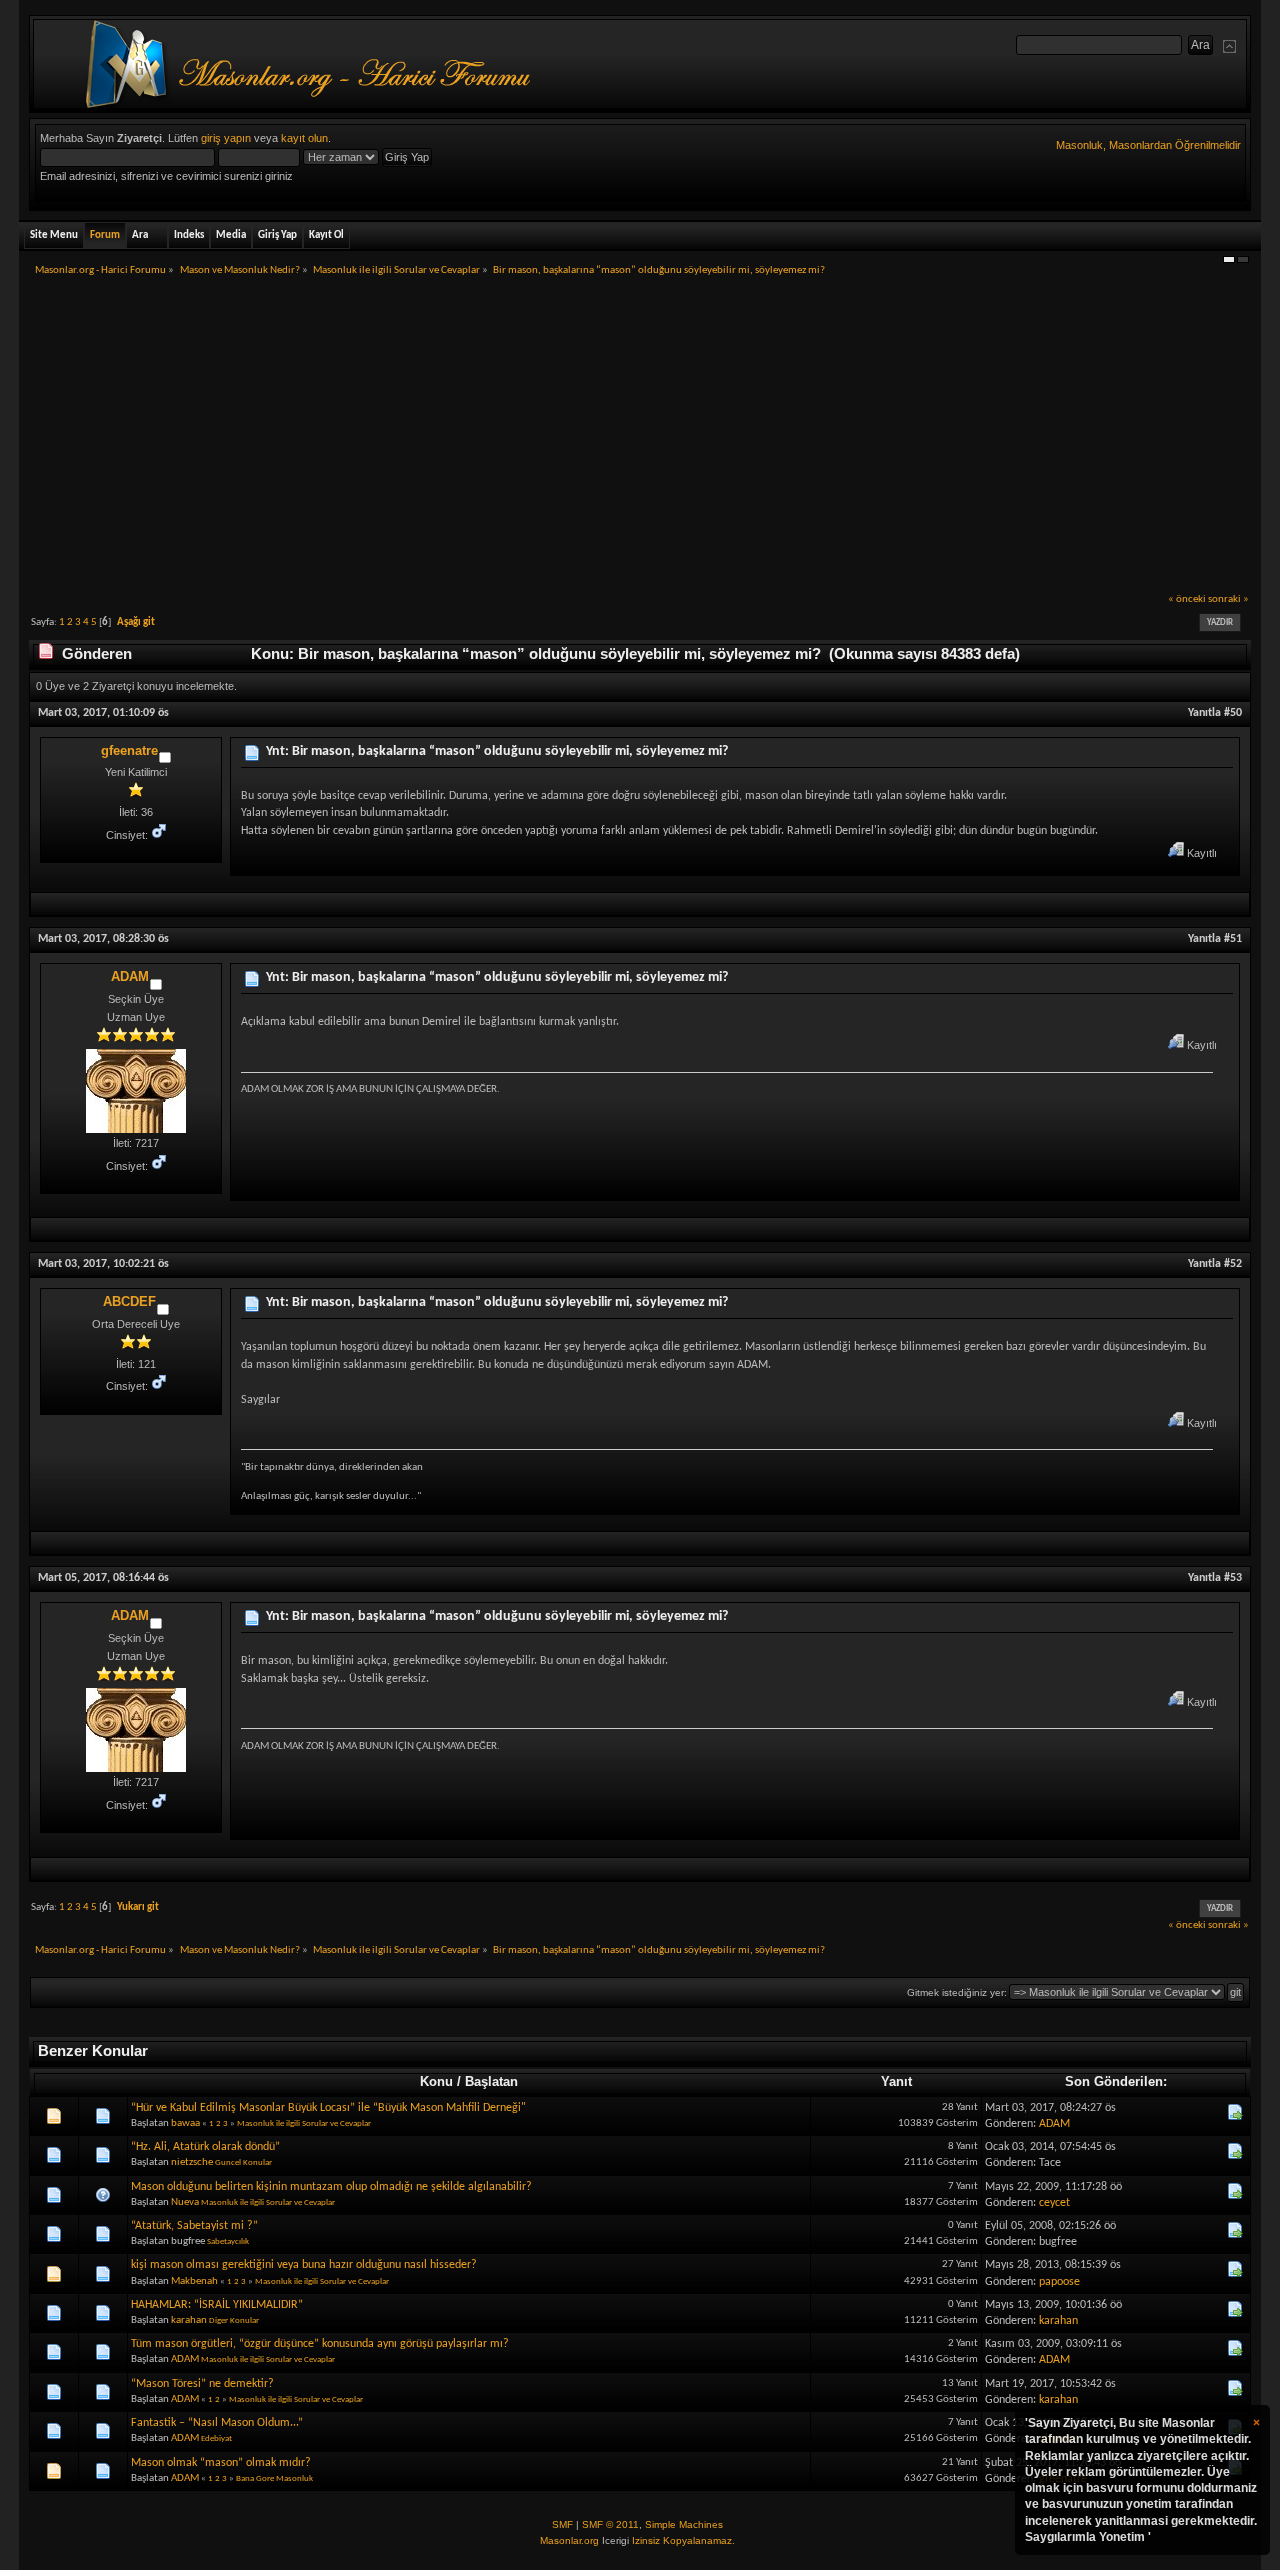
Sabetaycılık (228, 2241)
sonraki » (1228, 599)
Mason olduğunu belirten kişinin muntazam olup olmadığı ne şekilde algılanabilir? (331, 2187)
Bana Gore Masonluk (274, 2478)
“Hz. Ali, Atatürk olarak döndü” (205, 2147)
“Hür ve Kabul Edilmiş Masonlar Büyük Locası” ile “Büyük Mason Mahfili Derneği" (328, 2108)
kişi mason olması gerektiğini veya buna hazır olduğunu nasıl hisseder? (304, 2265)
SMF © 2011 (610, 2524)
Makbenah (194, 2281)
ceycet (1054, 2203)
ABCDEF (129, 1301)
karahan (189, 2320)
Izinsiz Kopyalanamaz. (683, 2540)
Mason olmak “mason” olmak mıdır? (221, 2463)
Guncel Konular (243, 2162)
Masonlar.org (569, 2540)
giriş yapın (226, 138)
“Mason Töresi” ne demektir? (202, 2384)
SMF (562, 2524)
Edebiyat (216, 2438)
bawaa (185, 2123)
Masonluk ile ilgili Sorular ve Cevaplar (304, 2123)
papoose (1059, 2282)
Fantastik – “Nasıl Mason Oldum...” (217, 2423)
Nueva (185, 2202)
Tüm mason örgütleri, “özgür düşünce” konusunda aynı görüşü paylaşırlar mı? (320, 2344)
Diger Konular (234, 2320)
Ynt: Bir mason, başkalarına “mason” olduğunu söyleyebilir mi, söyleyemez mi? (497, 751)
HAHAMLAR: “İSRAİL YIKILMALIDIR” (217, 2305)
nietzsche (192, 2162)
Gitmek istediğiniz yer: (957, 1992)
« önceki (1187, 599)
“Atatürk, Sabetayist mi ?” (194, 2226)
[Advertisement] (640, 441)
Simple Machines (684, 2524)
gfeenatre (129, 750)
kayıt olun (304, 138)
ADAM (130, 976)
